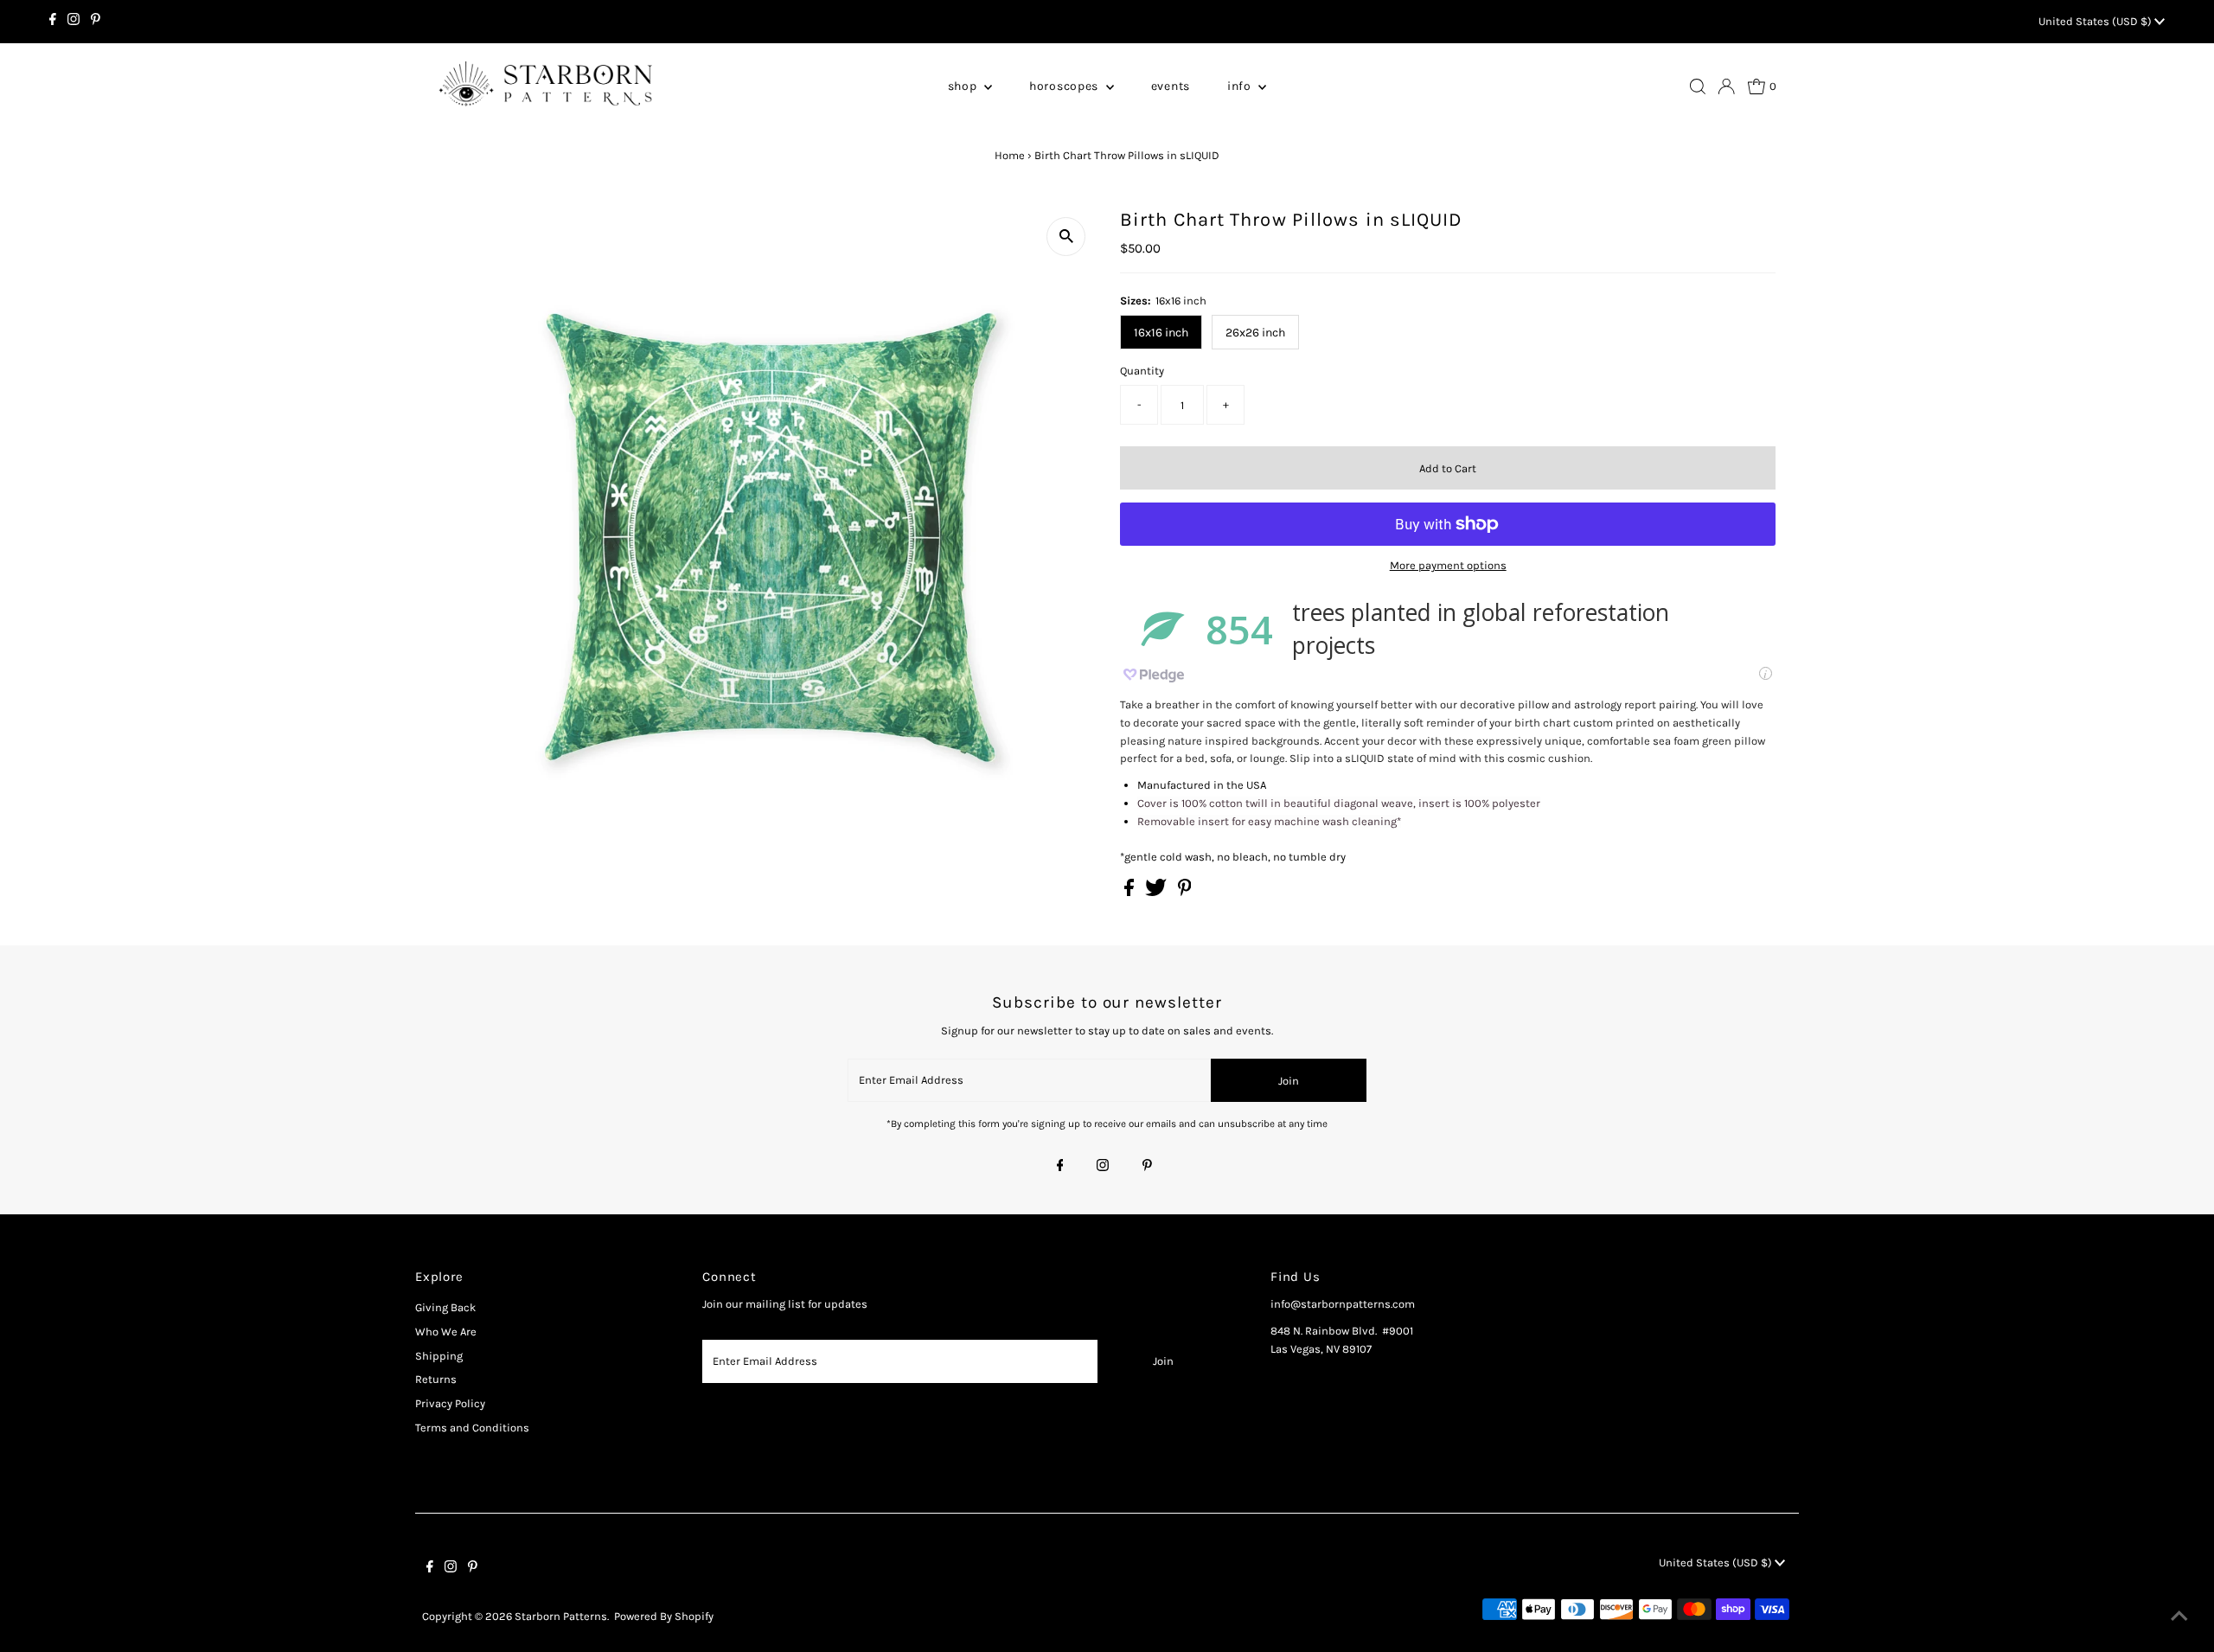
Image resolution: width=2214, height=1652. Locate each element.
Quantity (1142, 371)
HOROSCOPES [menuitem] (1065, 86)
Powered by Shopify (664, 1616)
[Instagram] (74, 22)
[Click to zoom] (1066, 237)
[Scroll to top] (2179, 1617)
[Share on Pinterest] (1185, 892)
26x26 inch (1255, 333)
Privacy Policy (450, 1403)
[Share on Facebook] (1130, 892)
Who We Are (446, 1332)
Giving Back (445, 1307)
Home (1010, 155)
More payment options (1448, 565)
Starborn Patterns (561, 1616)
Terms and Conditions (472, 1428)
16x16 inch (1161, 333)
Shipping (439, 1356)
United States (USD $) (2096, 21)
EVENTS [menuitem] (1171, 86)
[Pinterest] (96, 22)
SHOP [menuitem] (964, 86)
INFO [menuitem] (1241, 86)
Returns (436, 1379)
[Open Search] (1698, 86)
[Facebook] (53, 22)
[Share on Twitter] (1157, 892)
